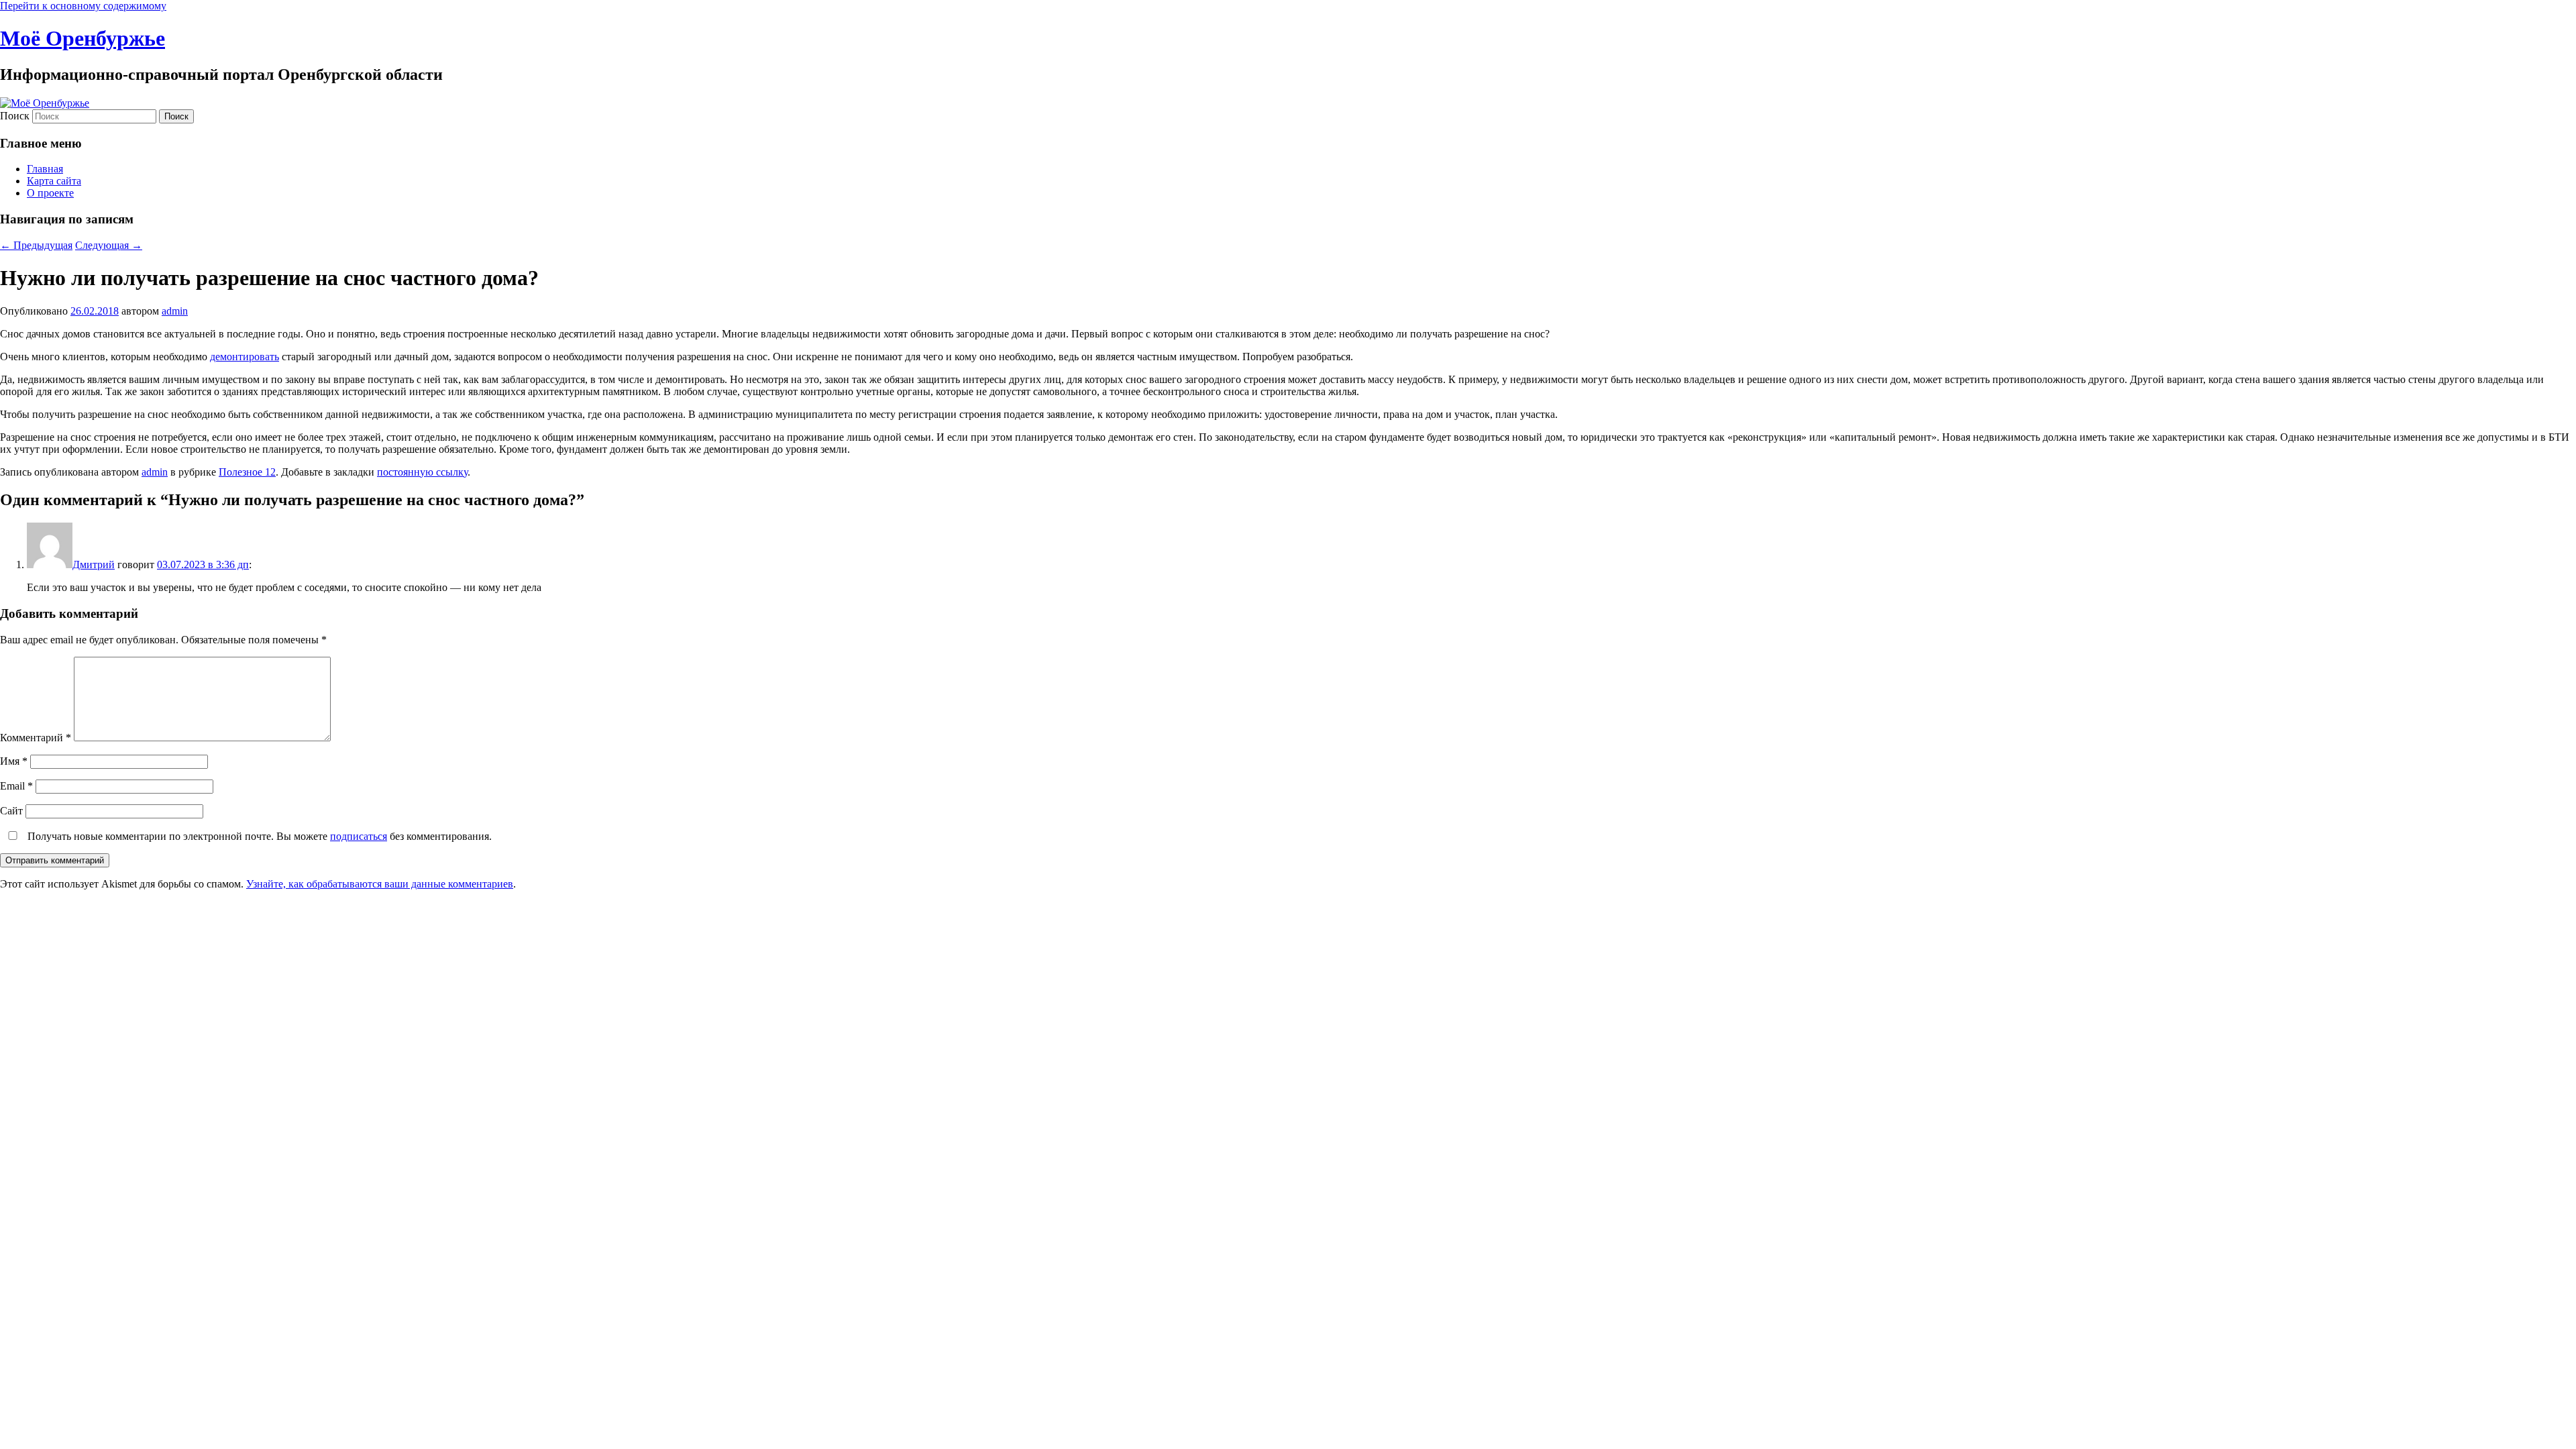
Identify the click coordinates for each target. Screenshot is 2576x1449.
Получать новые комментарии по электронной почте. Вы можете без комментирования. (258, 836)
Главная (45, 169)
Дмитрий (94, 565)
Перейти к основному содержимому (83, 6)
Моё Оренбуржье (83, 38)
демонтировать (245, 357)
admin (175, 311)
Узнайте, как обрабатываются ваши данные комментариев (380, 884)
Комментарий (36, 738)
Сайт (11, 811)
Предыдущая (36, 245)
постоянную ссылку (422, 472)
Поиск (15, 116)
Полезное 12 (247, 472)
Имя (14, 761)
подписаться (359, 836)
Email (16, 786)
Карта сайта (54, 181)
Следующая (109, 245)
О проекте (50, 193)
